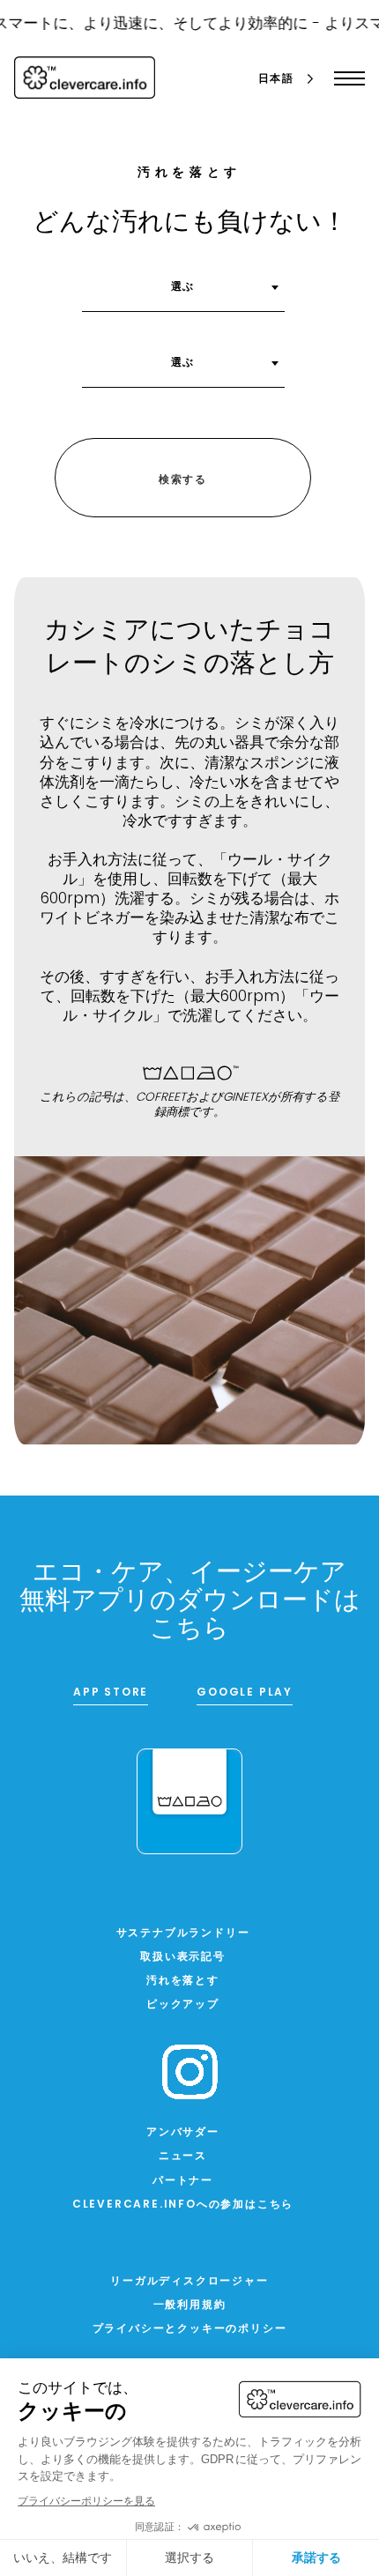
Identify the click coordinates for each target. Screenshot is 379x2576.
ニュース (183, 2157)
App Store (111, 1693)
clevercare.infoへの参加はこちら (183, 2205)
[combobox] (183, 293)
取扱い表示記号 (183, 1957)
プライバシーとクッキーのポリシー (190, 2329)
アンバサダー (183, 2133)
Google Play (245, 1693)
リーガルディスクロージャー (189, 2282)
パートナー (183, 2181)
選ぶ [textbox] (183, 287)
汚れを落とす (183, 1981)
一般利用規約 (190, 2305)
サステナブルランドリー (183, 1934)
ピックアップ (183, 2005)
